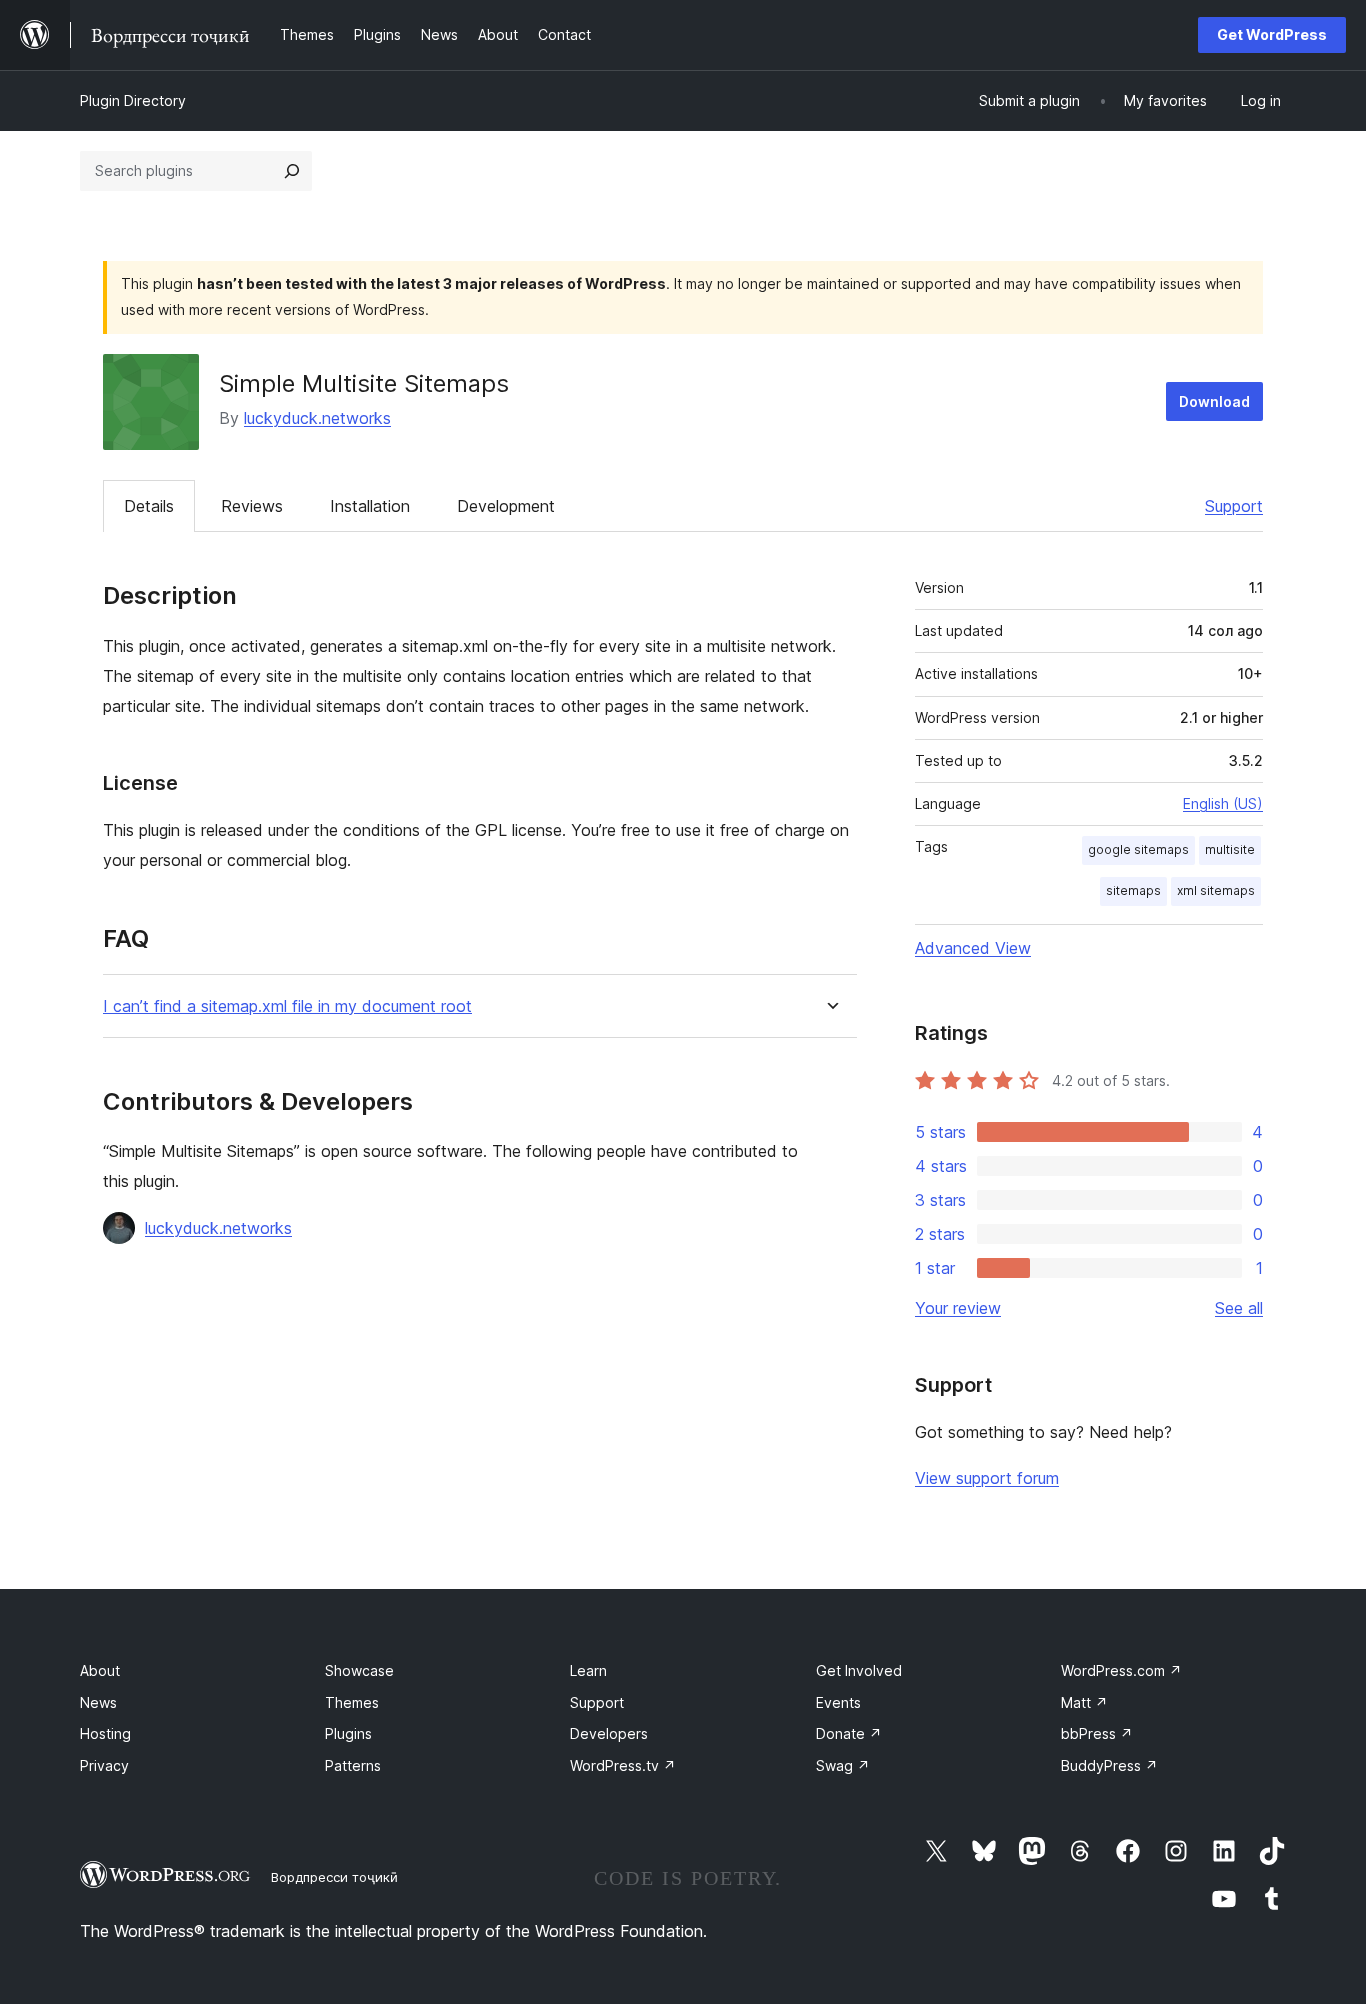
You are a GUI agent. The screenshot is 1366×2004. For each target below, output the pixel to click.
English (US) (1223, 803)
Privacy (104, 1765)
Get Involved (859, 1670)
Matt (1084, 1702)
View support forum (987, 1478)
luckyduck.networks (317, 418)
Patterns (353, 1765)
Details (149, 506)
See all (1239, 1308)
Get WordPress (1272, 34)
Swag (843, 1765)
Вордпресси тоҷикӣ (334, 1877)
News (98, 1702)
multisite (1230, 849)
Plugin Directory (133, 100)
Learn (588, 1670)
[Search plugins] (292, 171)
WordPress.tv (623, 1765)
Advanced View (973, 948)
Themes (352, 1702)
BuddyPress (1109, 1765)
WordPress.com (1121, 1670)
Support (1234, 506)
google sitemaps (1138, 849)
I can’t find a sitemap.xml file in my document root (287, 1006)
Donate (849, 1733)
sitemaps (1133, 890)
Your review (958, 1308)
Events (838, 1702)
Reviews (252, 506)
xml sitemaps (1216, 890)
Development (506, 506)
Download (1214, 401)
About (100, 1670)
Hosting (105, 1733)
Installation (370, 506)
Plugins (348, 1733)
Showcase (359, 1670)
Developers (609, 1733)
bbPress (1097, 1733)
